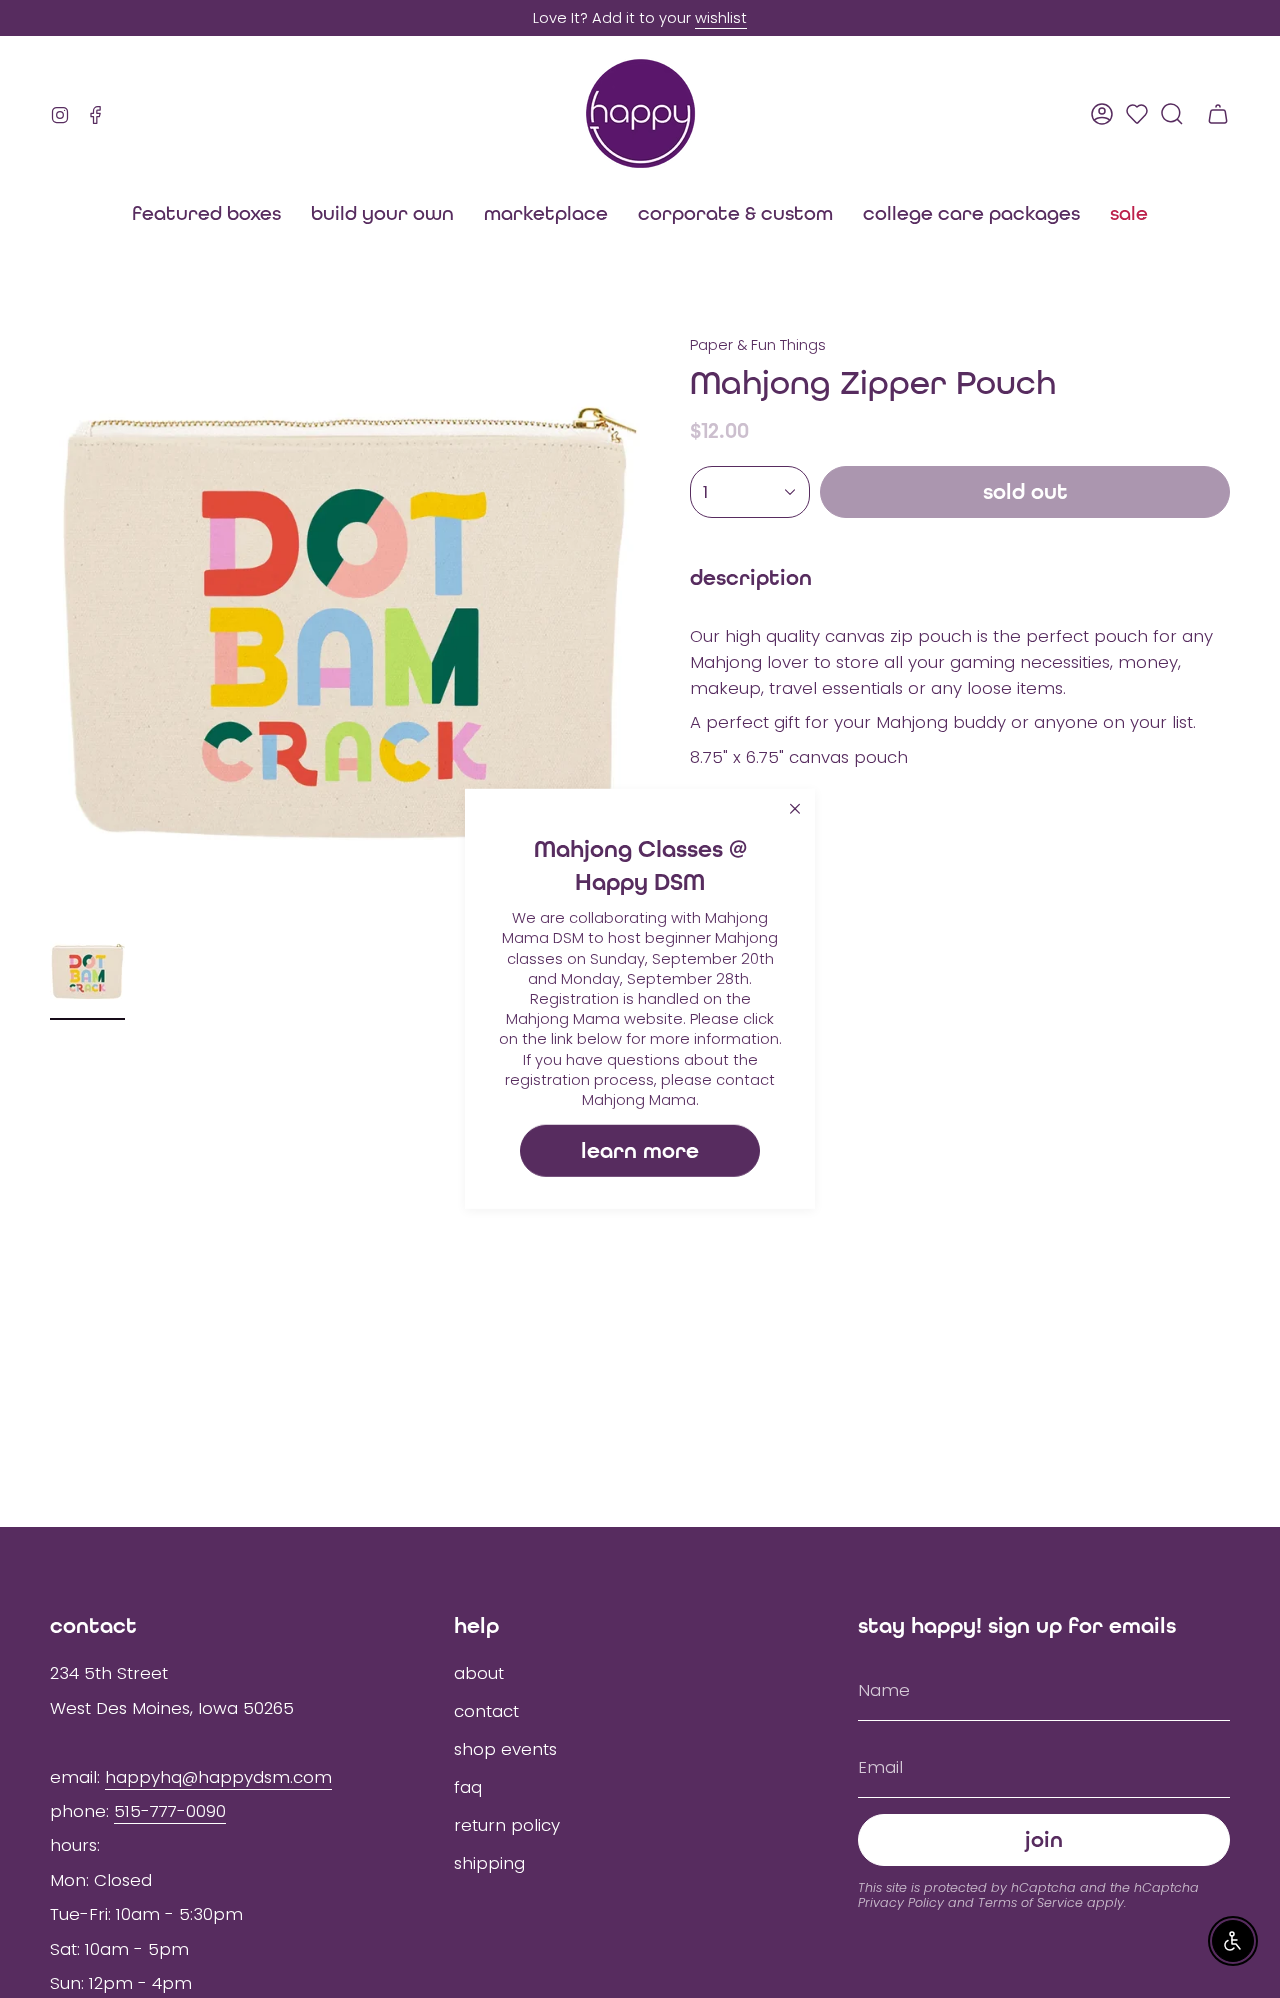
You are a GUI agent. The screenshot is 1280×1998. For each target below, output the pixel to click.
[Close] (795, 809)
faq (468, 1787)
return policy (507, 1825)
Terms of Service (1030, 1902)
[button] (546, 213)
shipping (489, 1863)
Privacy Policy (901, 1902)
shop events (505, 1749)
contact (486, 1711)
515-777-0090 (170, 1811)
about (479, 1673)
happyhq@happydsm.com (218, 1777)
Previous (50, 630)
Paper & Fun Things (758, 345)
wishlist (721, 18)
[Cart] (1218, 114)
